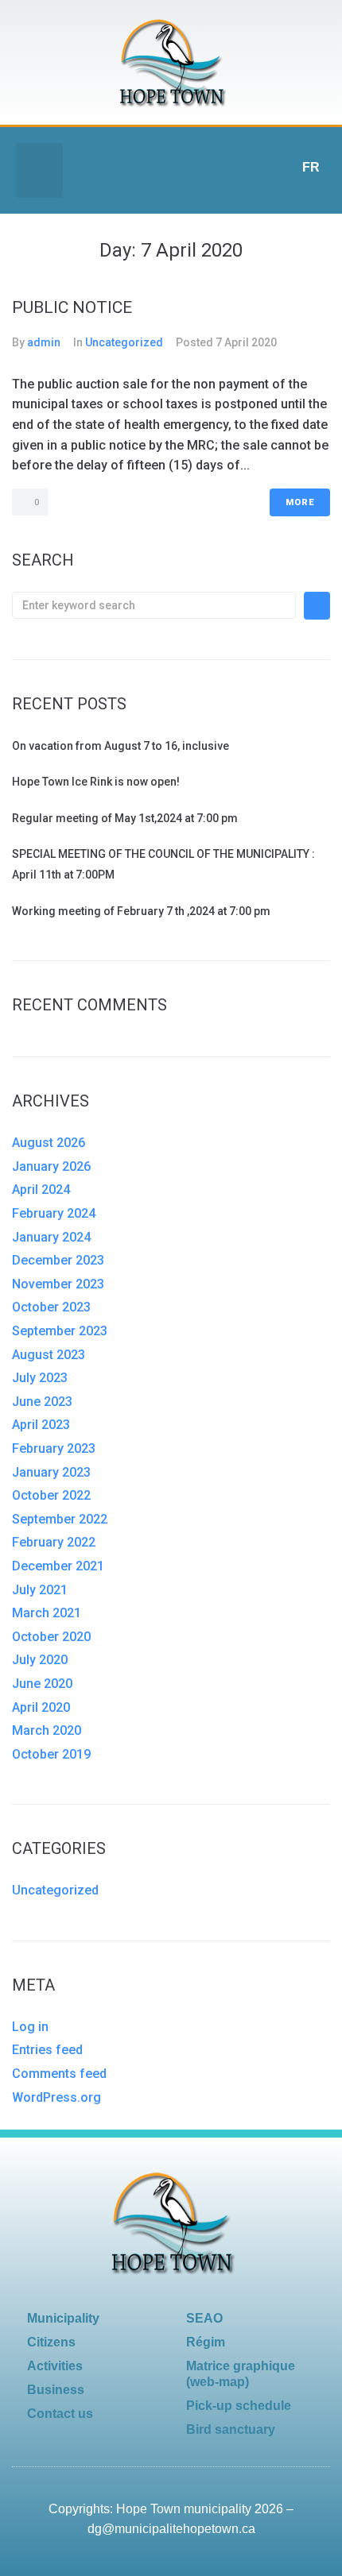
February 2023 (54, 1448)
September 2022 (60, 1519)
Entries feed (47, 2050)
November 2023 (58, 1284)
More (300, 502)
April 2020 (41, 1707)
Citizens (51, 2342)
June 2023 (42, 1402)
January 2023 (51, 1472)
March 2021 (47, 1613)
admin (44, 342)
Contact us (60, 2414)
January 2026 (51, 1166)
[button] (39, 170)
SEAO (204, 2318)
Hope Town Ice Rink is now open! (96, 782)
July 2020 (40, 1660)
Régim (206, 2342)
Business (56, 2390)
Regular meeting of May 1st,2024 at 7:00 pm (125, 818)
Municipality (63, 2318)
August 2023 (49, 1355)
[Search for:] (154, 605)
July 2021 (40, 1590)
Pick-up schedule (239, 2406)
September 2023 (60, 1331)
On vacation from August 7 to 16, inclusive (120, 746)
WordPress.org (56, 2097)
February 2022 (54, 1542)
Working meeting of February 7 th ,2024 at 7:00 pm (141, 911)
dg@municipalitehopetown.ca (171, 2529)
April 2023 (41, 1425)
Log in (30, 2027)
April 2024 (41, 1190)
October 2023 (51, 1307)
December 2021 (58, 1566)
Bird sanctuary (231, 2429)
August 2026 (49, 1143)
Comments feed (59, 2074)
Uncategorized (124, 342)
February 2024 (54, 1213)
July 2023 (40, 1378)
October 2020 (51, 1637)
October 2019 (51, 1754)
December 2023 (58, 1260)
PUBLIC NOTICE (72, 307)
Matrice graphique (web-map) (241, 2374)
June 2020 (42, 1684)
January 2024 (51, 1237)
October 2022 (51, 1495)
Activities (55, 2366)
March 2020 (47, 1730)
